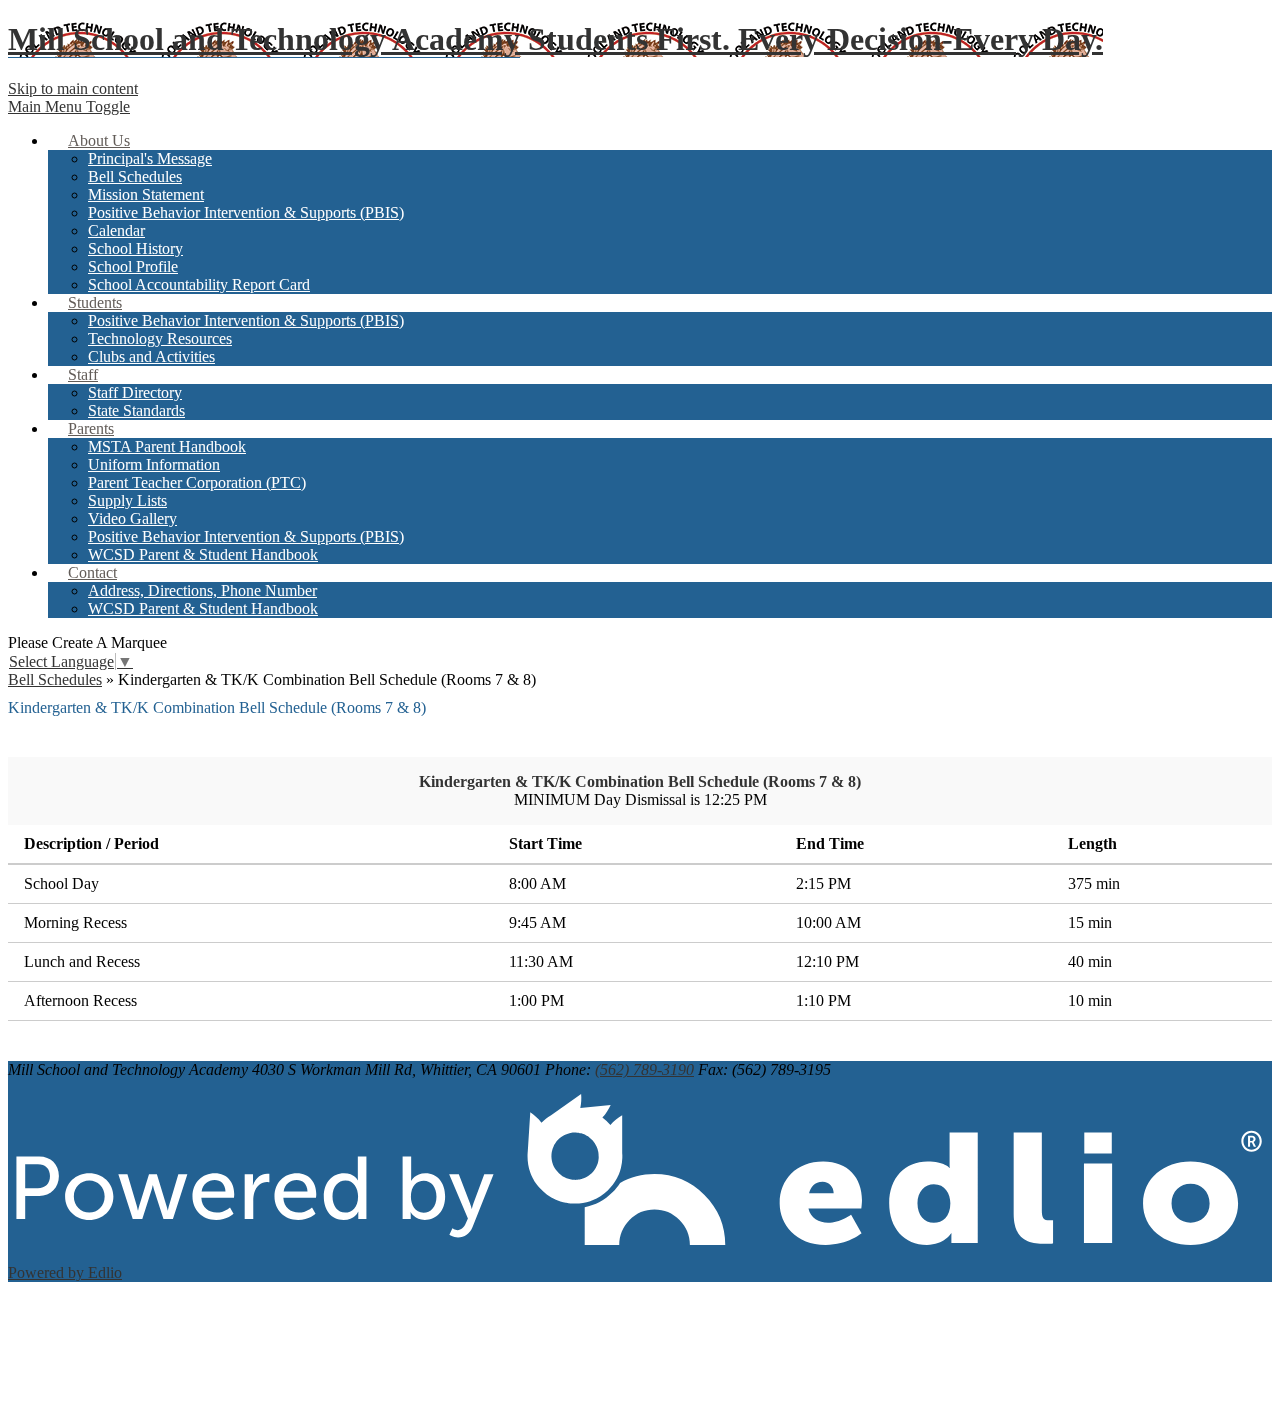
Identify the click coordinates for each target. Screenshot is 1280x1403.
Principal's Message (150, 158)
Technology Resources (160, 338)
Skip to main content (73, 88)
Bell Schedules (135, 176)
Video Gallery (132, 518)
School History (135, 248)
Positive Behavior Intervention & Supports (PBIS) (246, 212)
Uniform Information (154, 464)
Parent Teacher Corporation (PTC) (197, 482)
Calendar (116, 230)
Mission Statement (146, 194)
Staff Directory (135, 392)
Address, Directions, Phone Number (202, 590)
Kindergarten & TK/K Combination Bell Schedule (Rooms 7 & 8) (640, 781)
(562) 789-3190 (644, 1069)
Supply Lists (127, 500)
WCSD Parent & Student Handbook (203, 554)
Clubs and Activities (151, 356)
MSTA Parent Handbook (167, 446)
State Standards (136, 410)
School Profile (133, 266)
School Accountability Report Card (199, 284)
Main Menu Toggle (69, 106)
